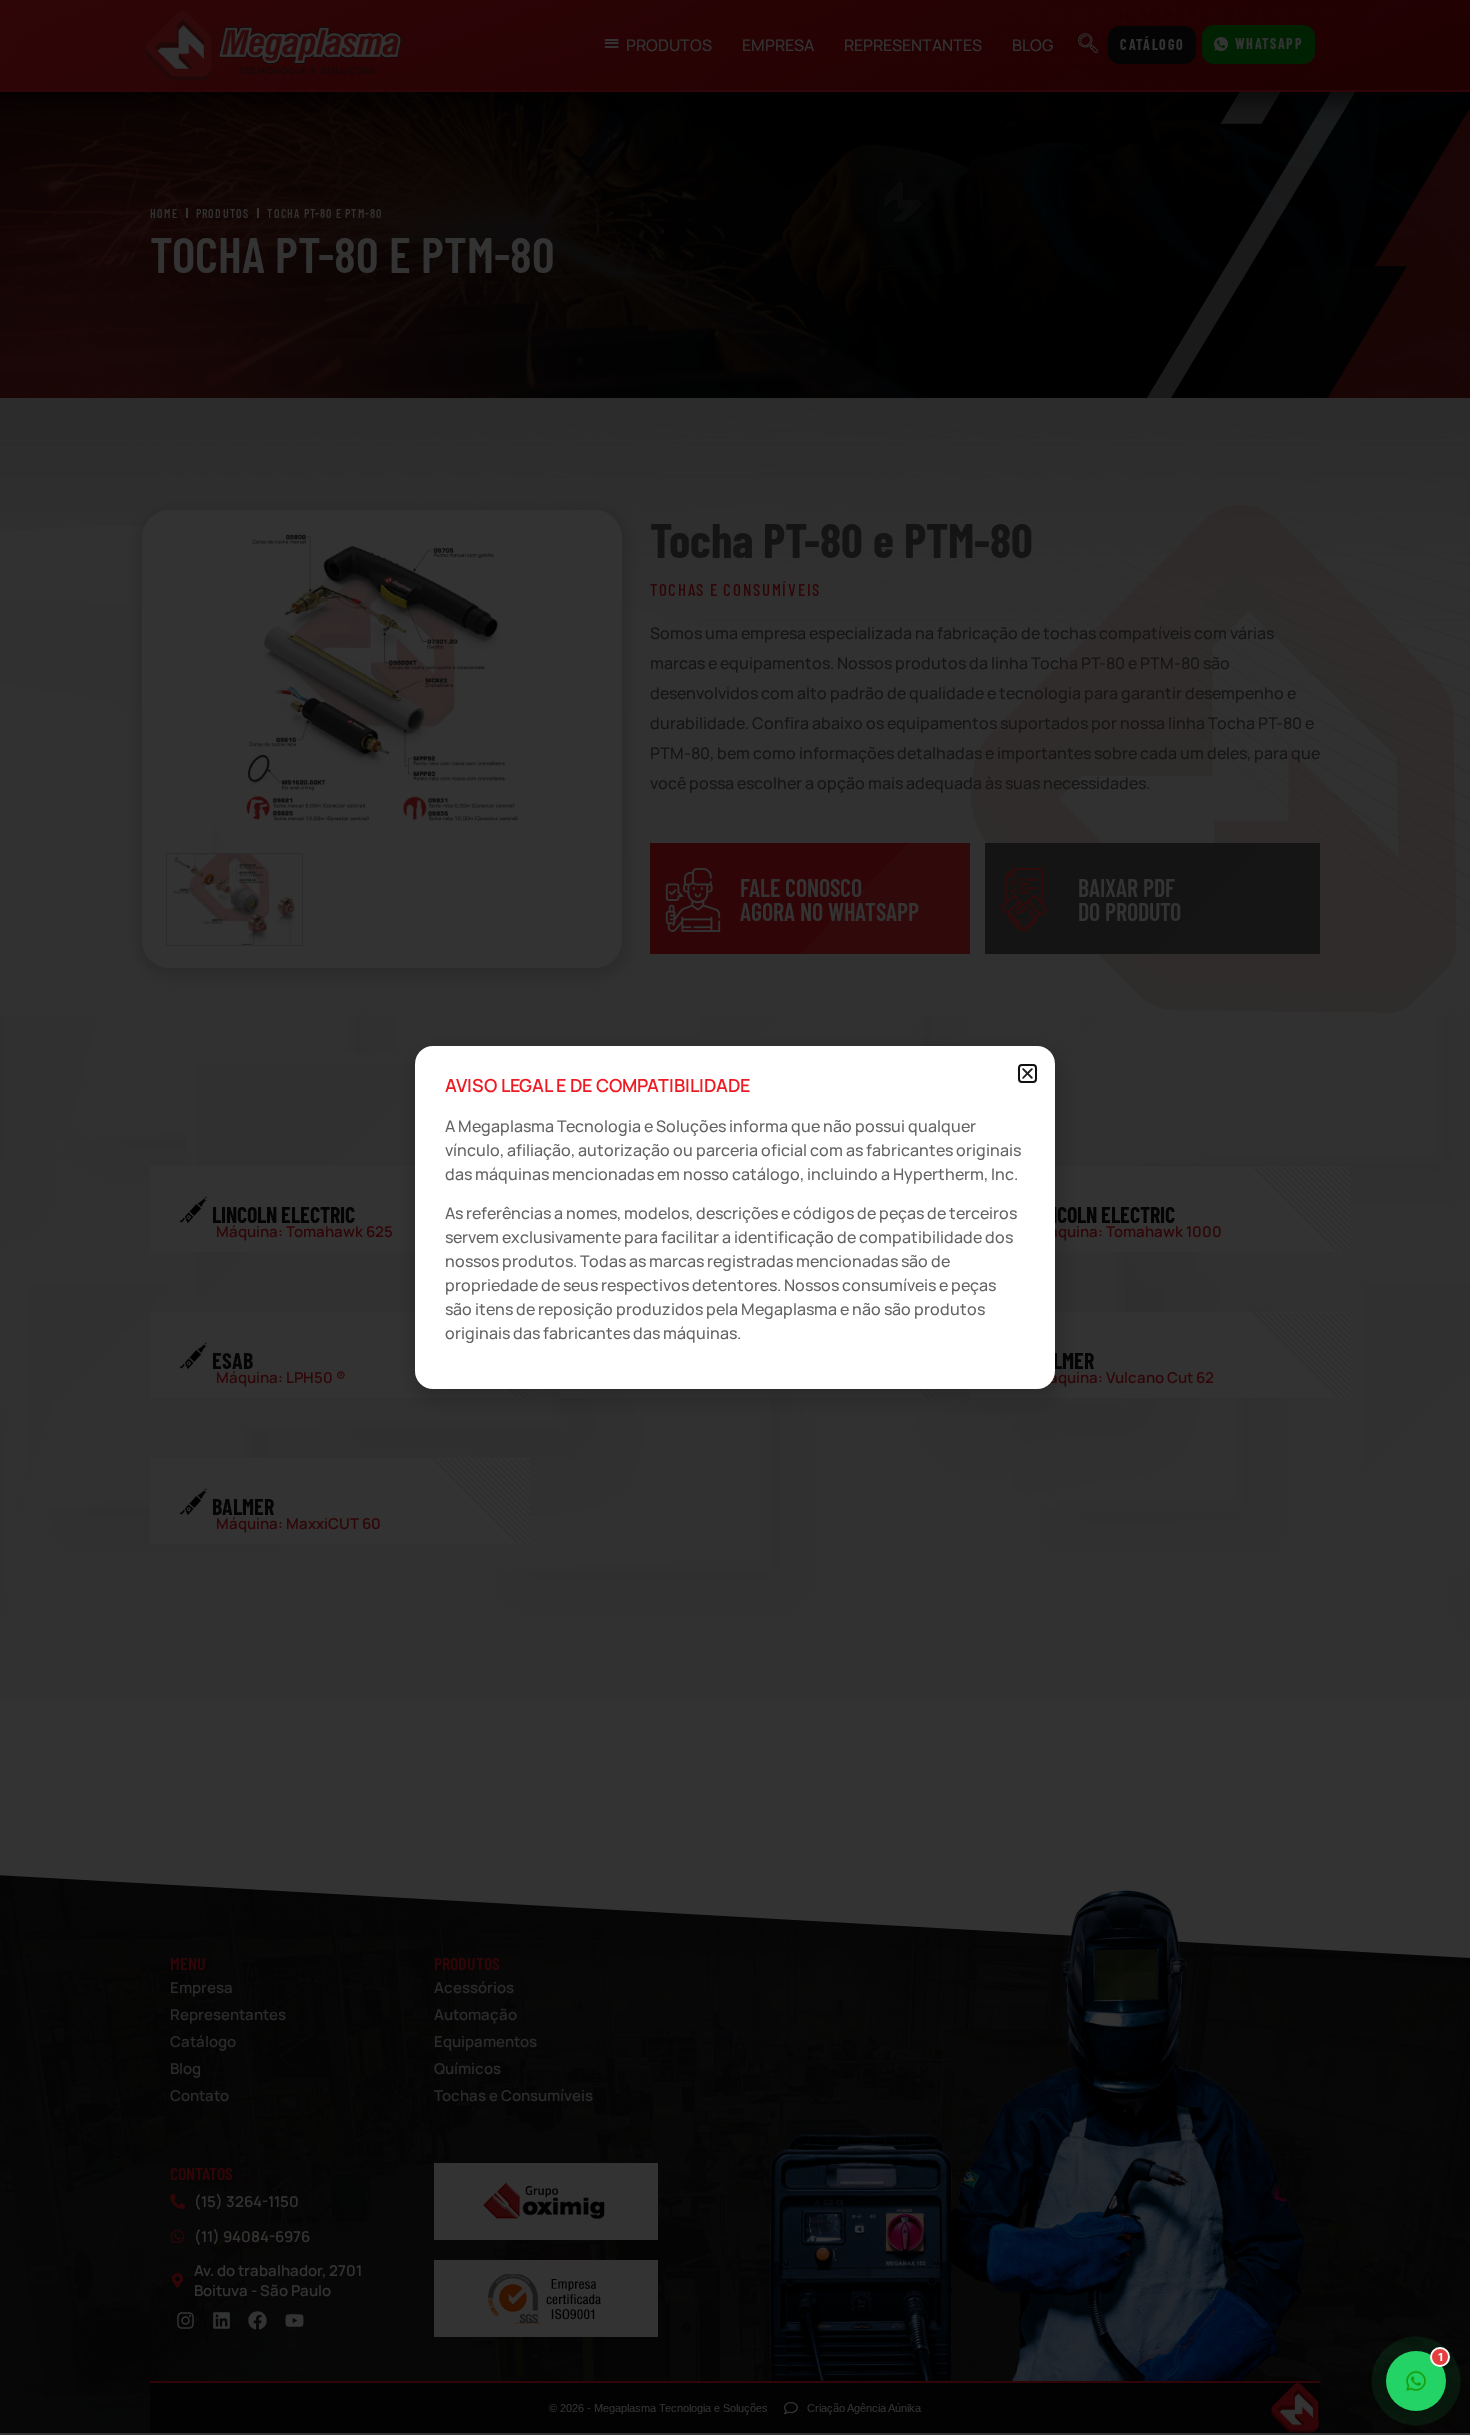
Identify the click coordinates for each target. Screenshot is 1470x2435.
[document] (735, 1217)
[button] (1027, 1073)
